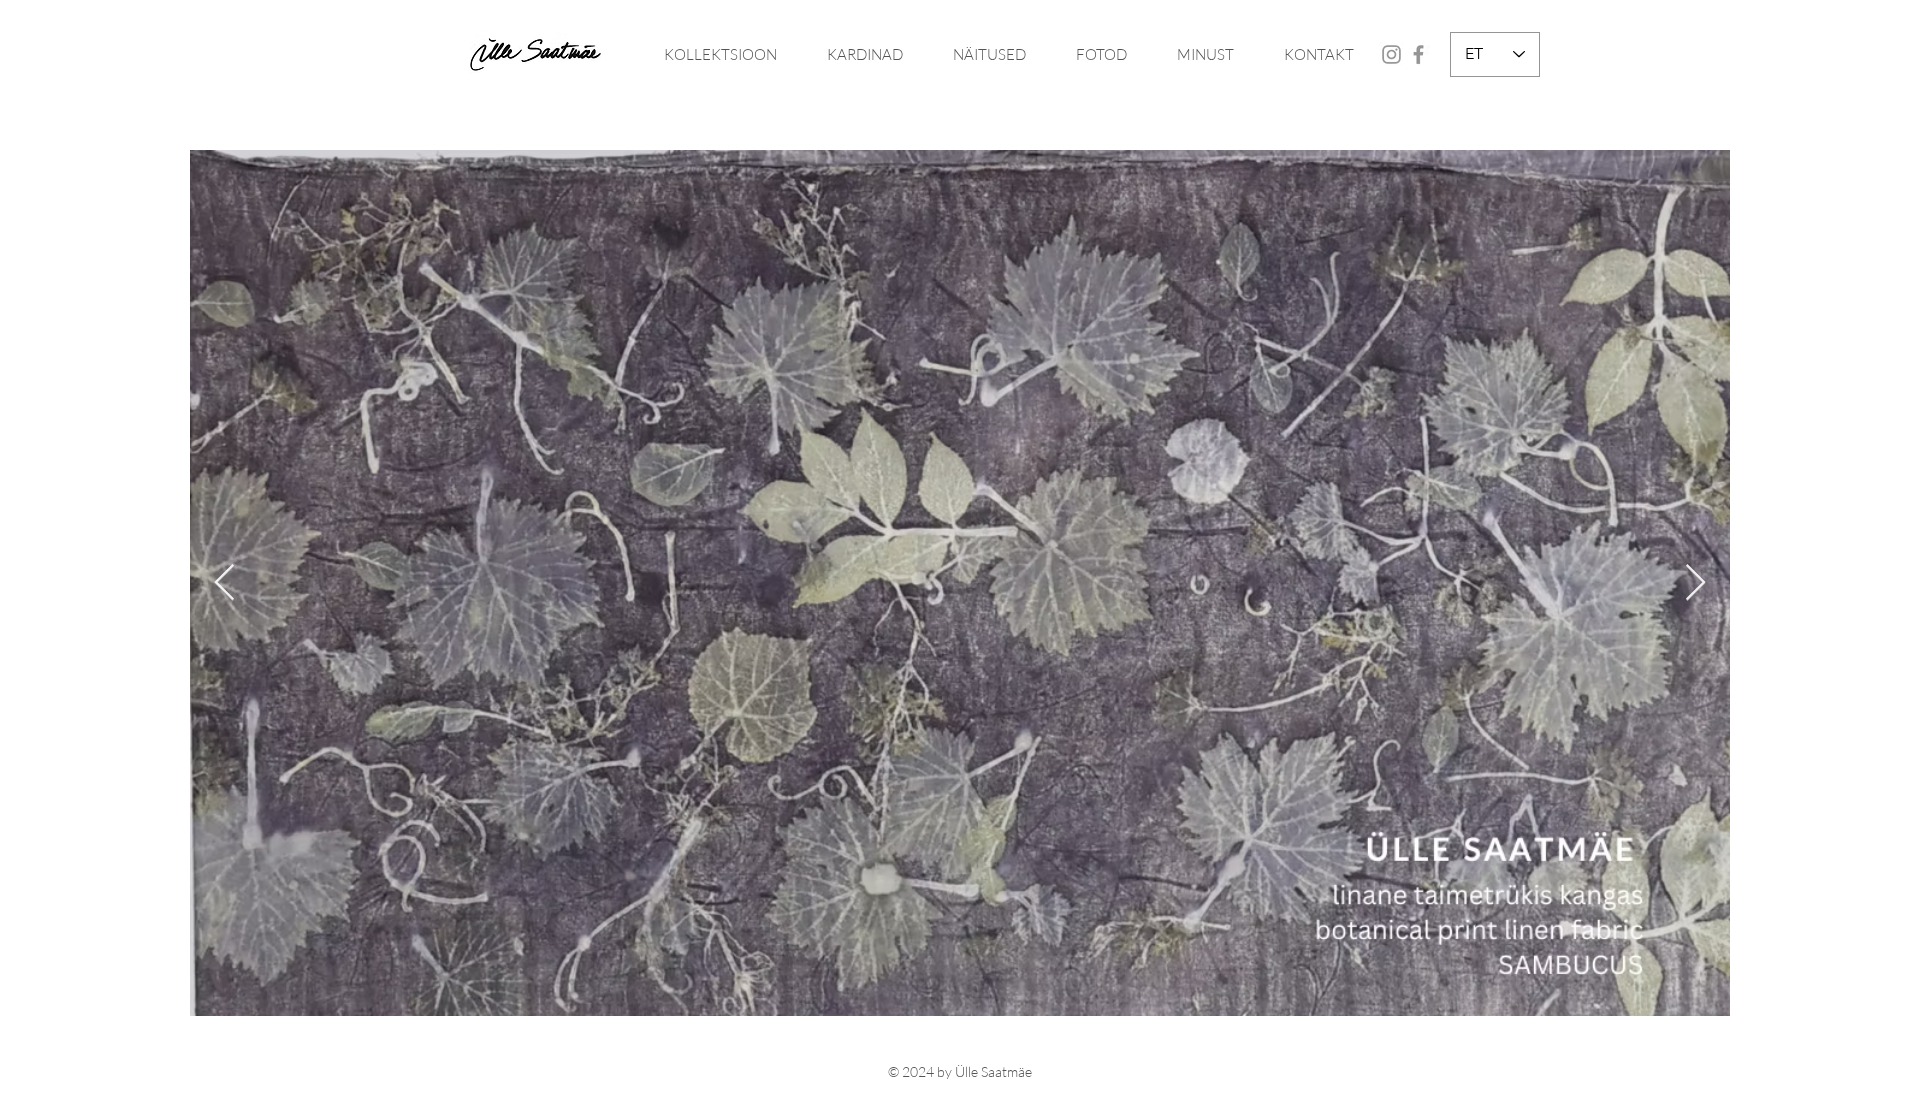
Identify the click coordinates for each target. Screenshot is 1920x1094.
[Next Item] (1695, 583)
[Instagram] (1391, 54)
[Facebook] (1418, 54)
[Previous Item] (224, 583)
